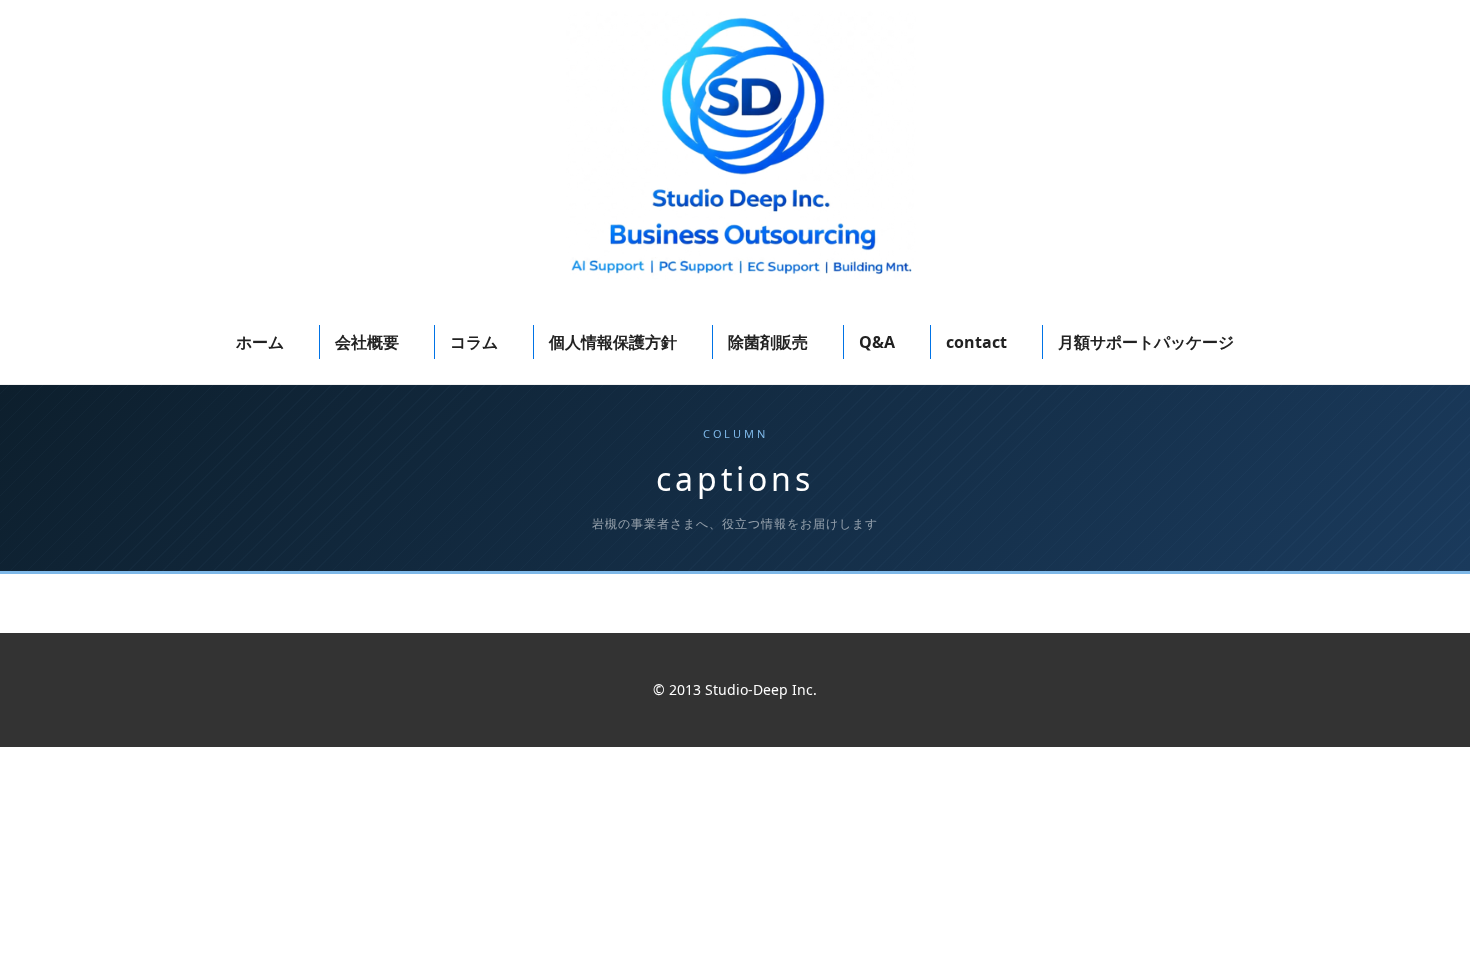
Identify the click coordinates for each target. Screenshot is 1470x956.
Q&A (877, 342)
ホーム (260, 342)
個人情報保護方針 (613, 342)
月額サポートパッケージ (1146, 342)
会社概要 (367, 342)
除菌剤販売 (768, 342)
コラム (474, 342)
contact (976, 342)
